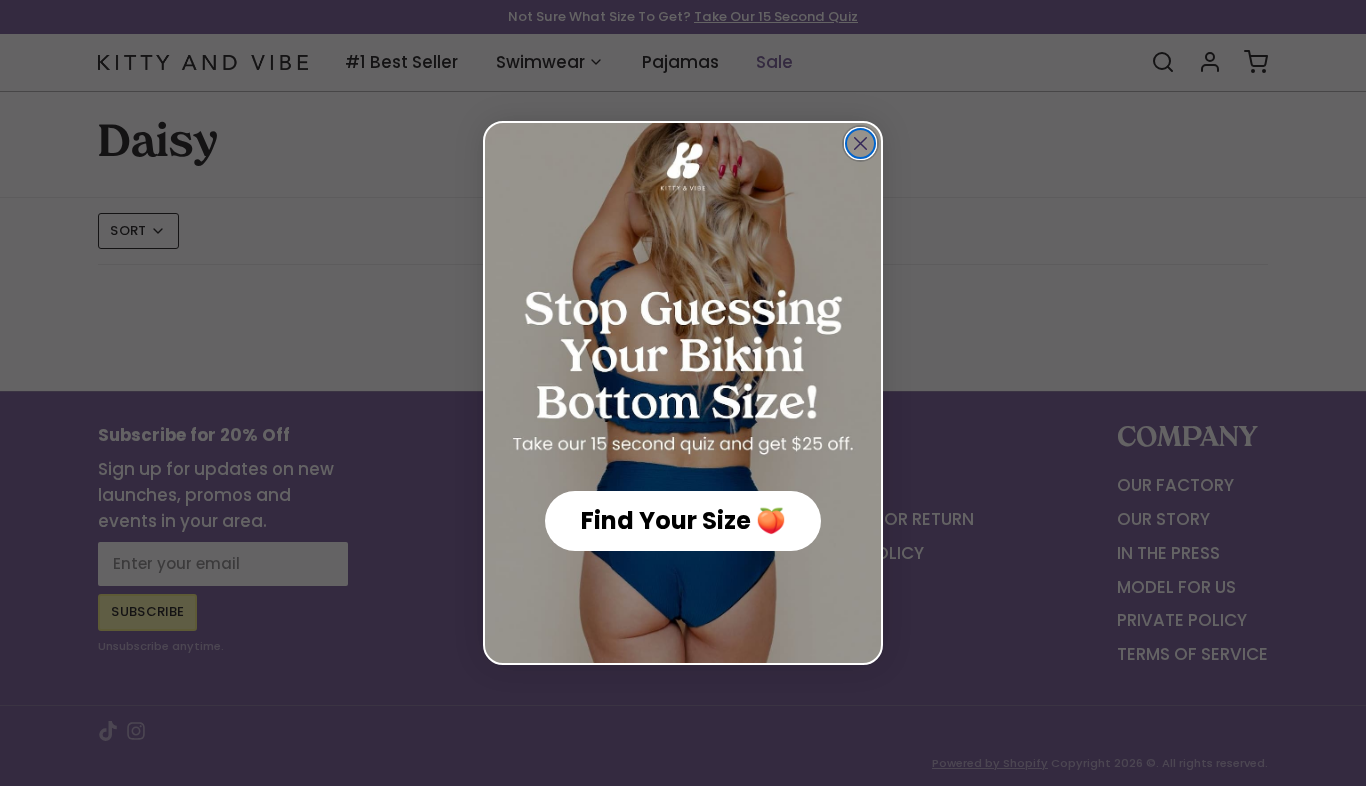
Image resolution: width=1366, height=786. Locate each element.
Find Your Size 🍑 (683, 520)
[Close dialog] (860, 143)
